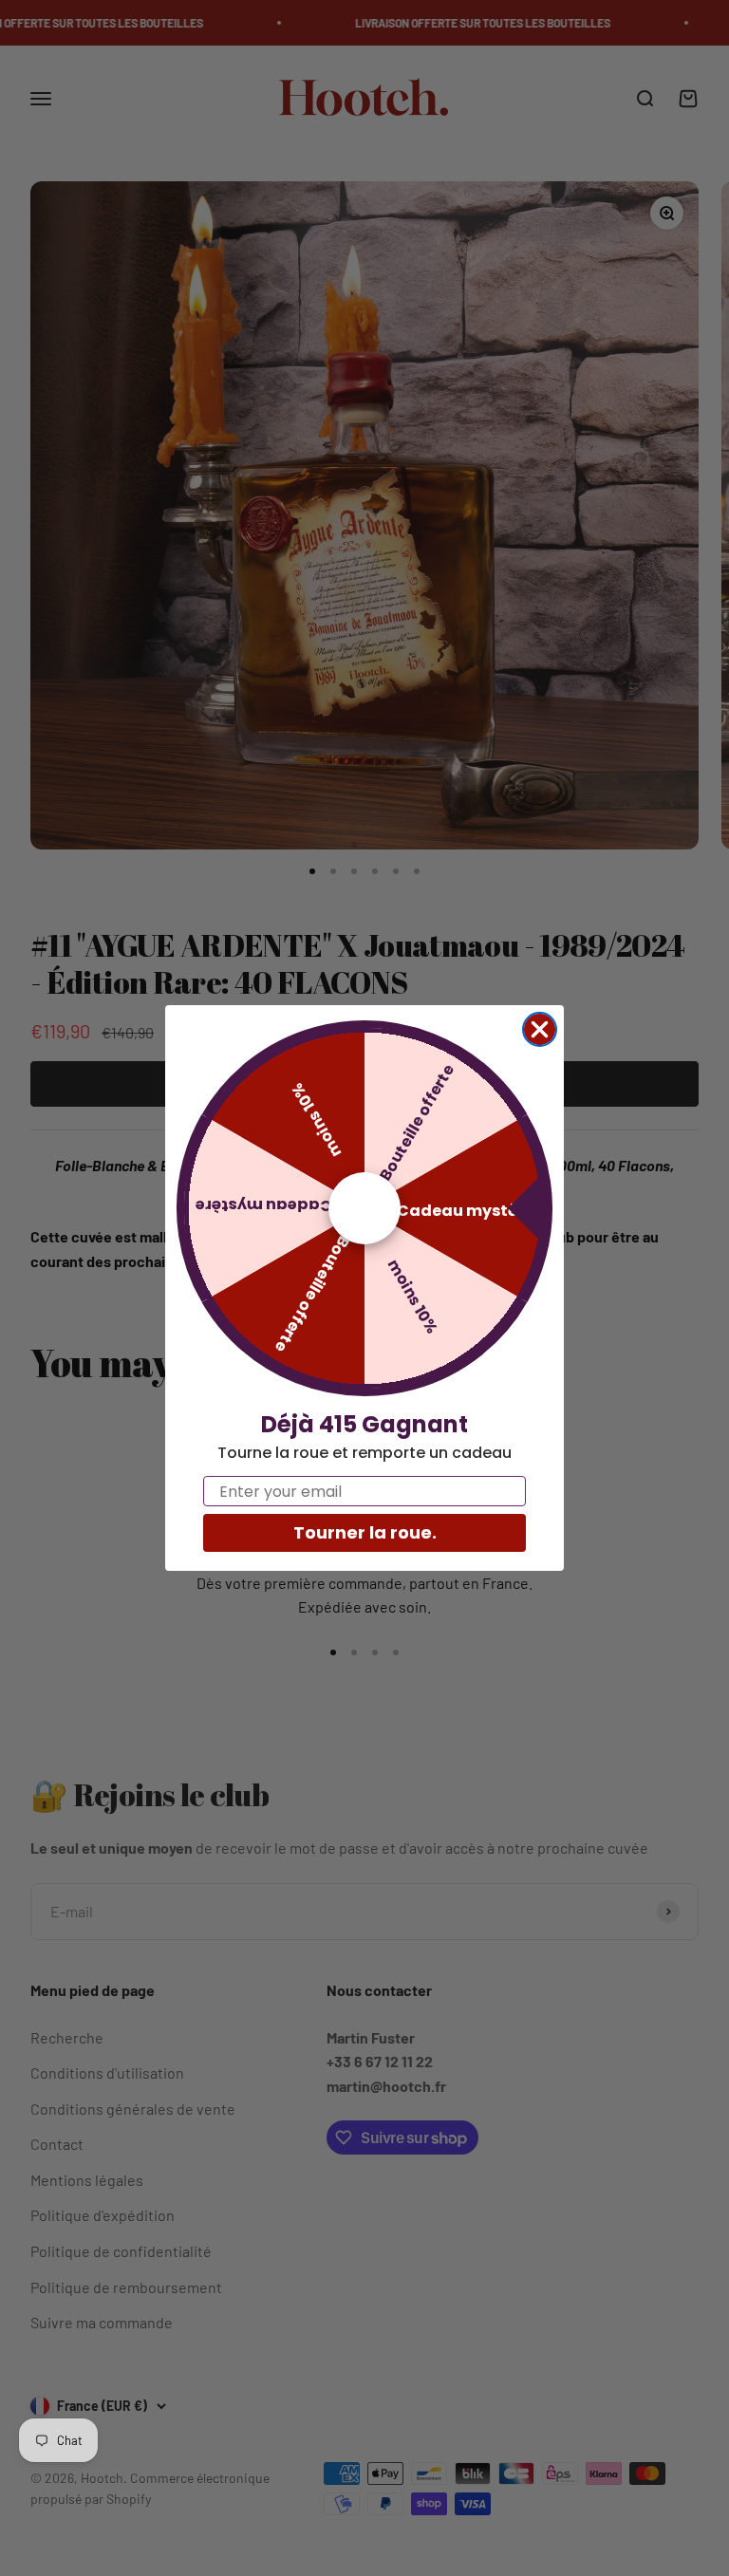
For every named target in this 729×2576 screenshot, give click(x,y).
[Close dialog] (540, 1029)
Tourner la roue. (365, 1532)
